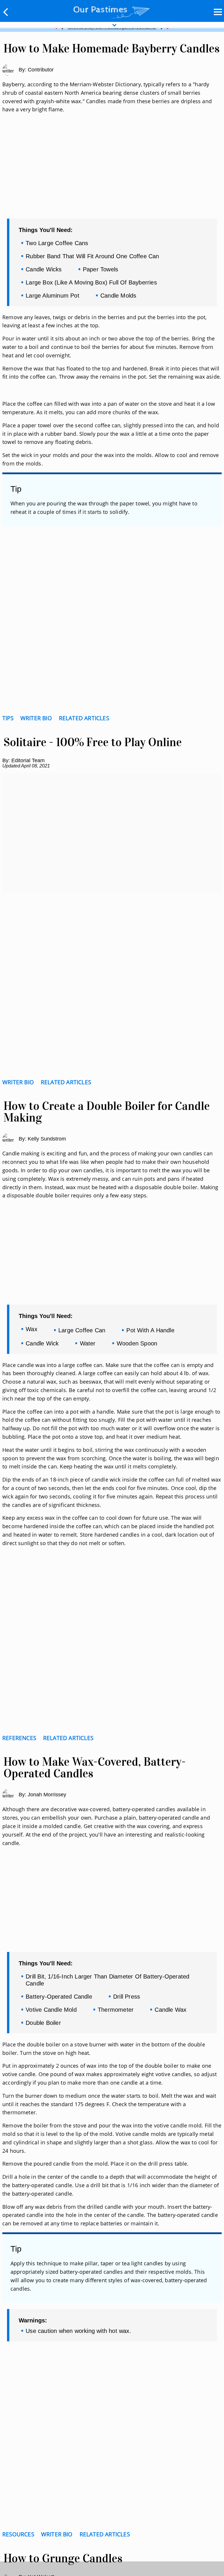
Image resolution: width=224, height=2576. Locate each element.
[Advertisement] (112, 173)
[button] (6, 12)
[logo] (112, 11)
